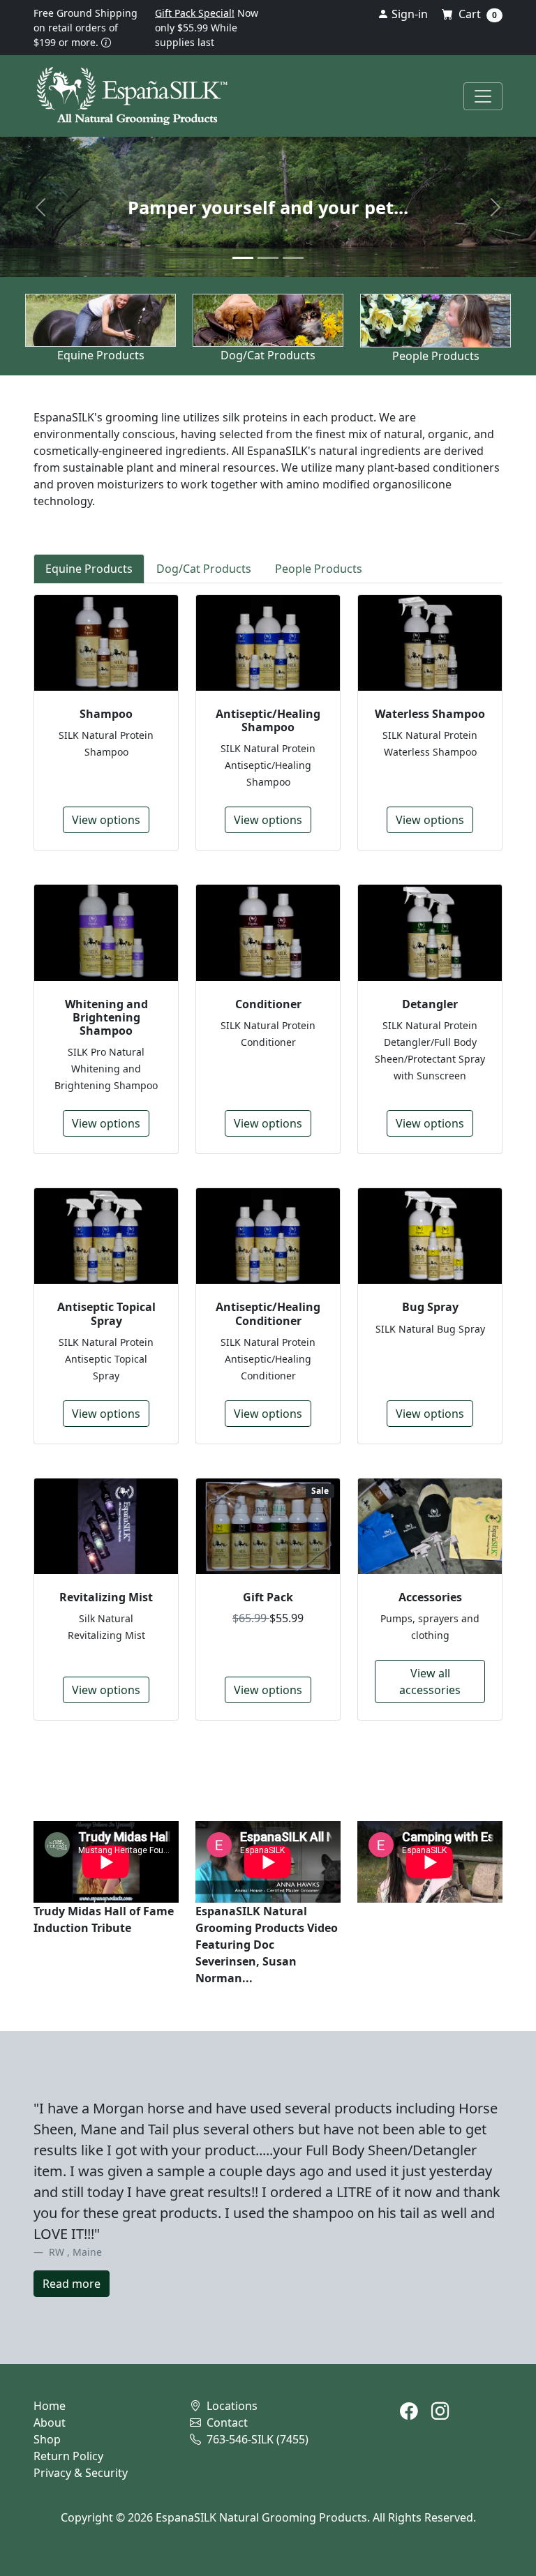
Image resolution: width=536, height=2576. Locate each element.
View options (106, 820)
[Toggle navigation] (483, 96)
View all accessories (430, 1682)
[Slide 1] (243, 258)
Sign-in (408, 14)
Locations (231, 2406)
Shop (47, 2439)
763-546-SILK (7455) (256, 2439)
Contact (226, 2423)
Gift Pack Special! (195, 13)
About (50, 2423)
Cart (476, 14)
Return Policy (68, 2456)
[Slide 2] (268, 258)
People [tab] (319, 569)
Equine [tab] (89, 569)
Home (50, 2406)
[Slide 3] (293, 258)
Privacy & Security (81, 2473)
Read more (72, 2284)
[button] (106, 42)
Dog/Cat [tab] (204, 569)
